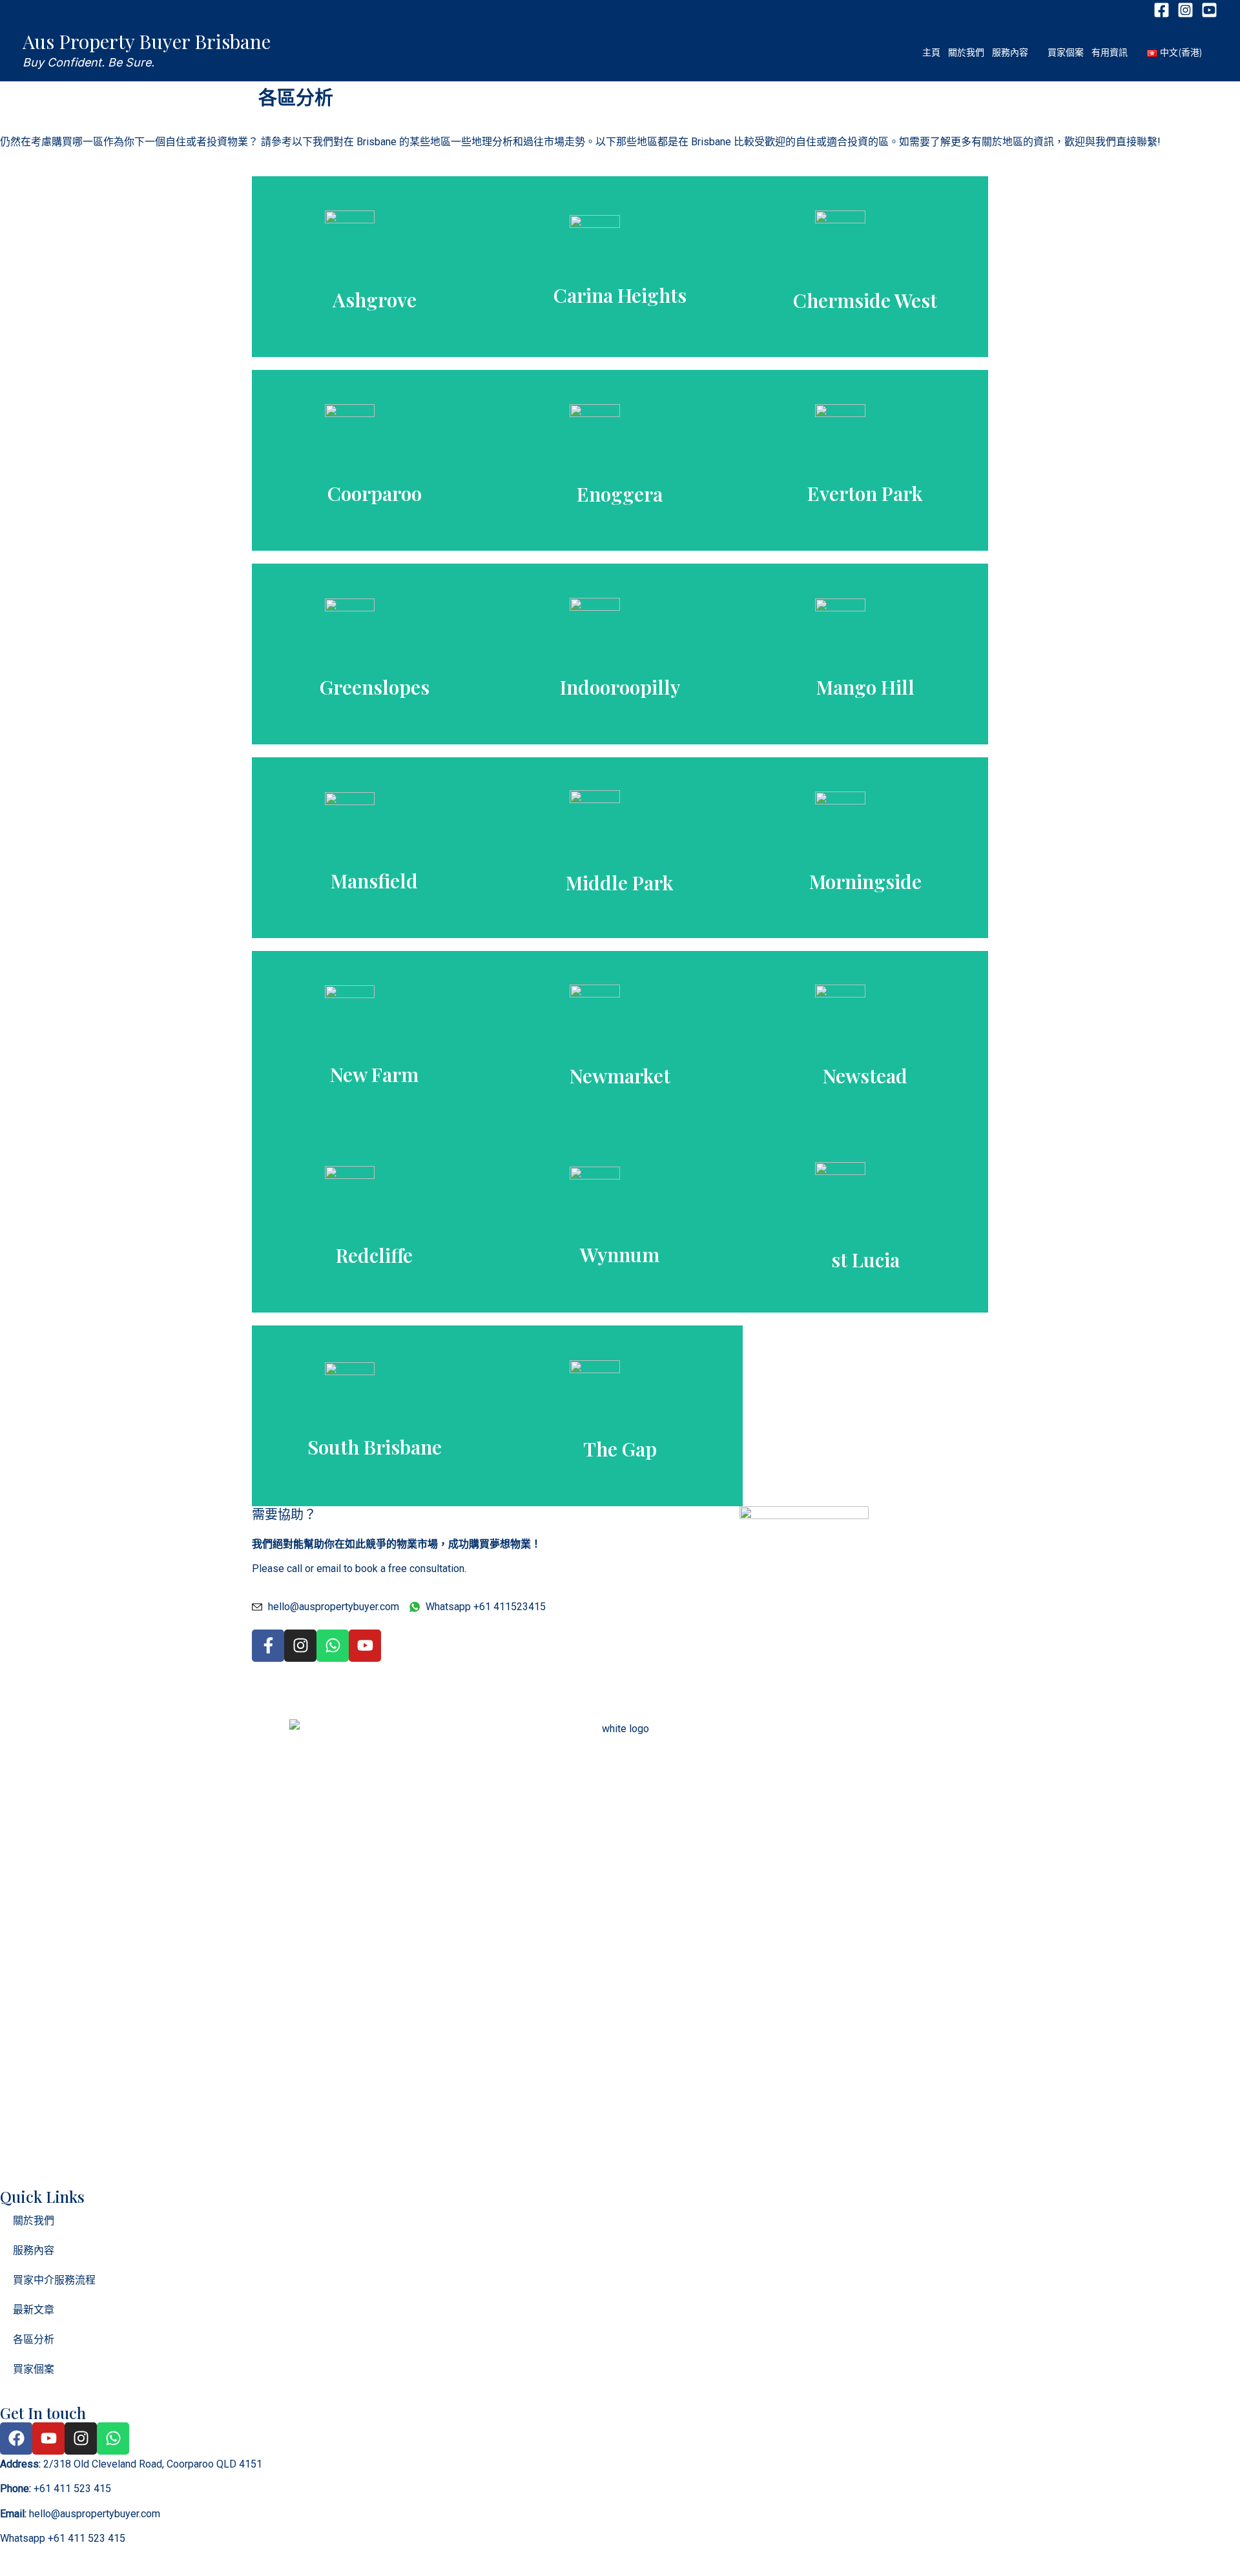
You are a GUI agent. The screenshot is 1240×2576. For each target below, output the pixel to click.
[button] (1034, 52)
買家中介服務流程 (54, 2280)
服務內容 (34, 2250)
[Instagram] (1185, 10)
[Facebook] (1162, 10)
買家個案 (34, 2369)
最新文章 (34, 2310)
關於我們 (34, 2221)
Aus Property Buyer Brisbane (147, 41)
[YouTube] (1209, 10)
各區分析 (34, 2339)
